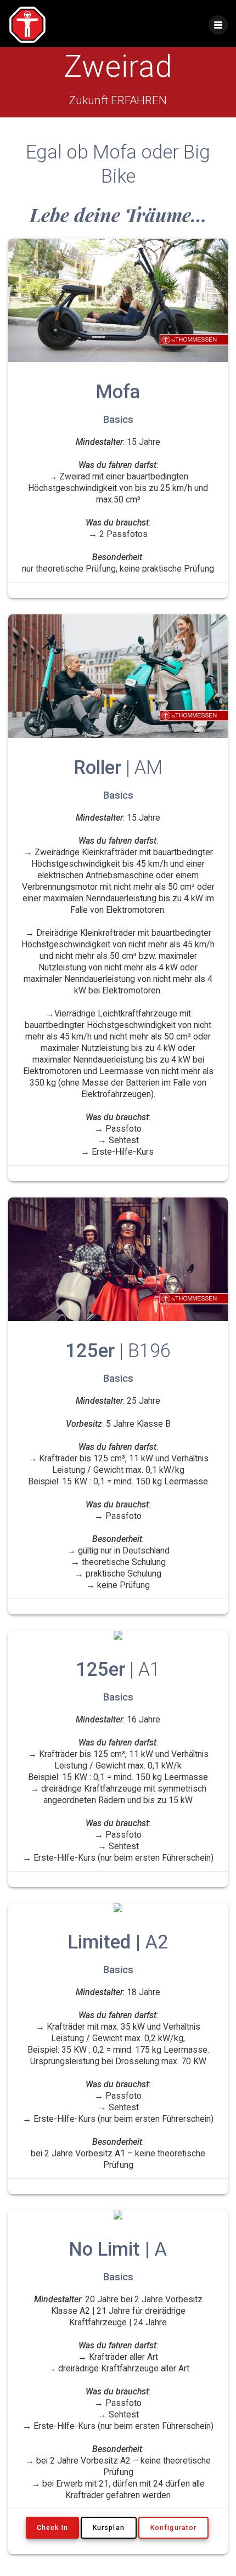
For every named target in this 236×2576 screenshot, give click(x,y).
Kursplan (109, 2528)
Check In (52, 2528)
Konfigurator (173, 2528)
